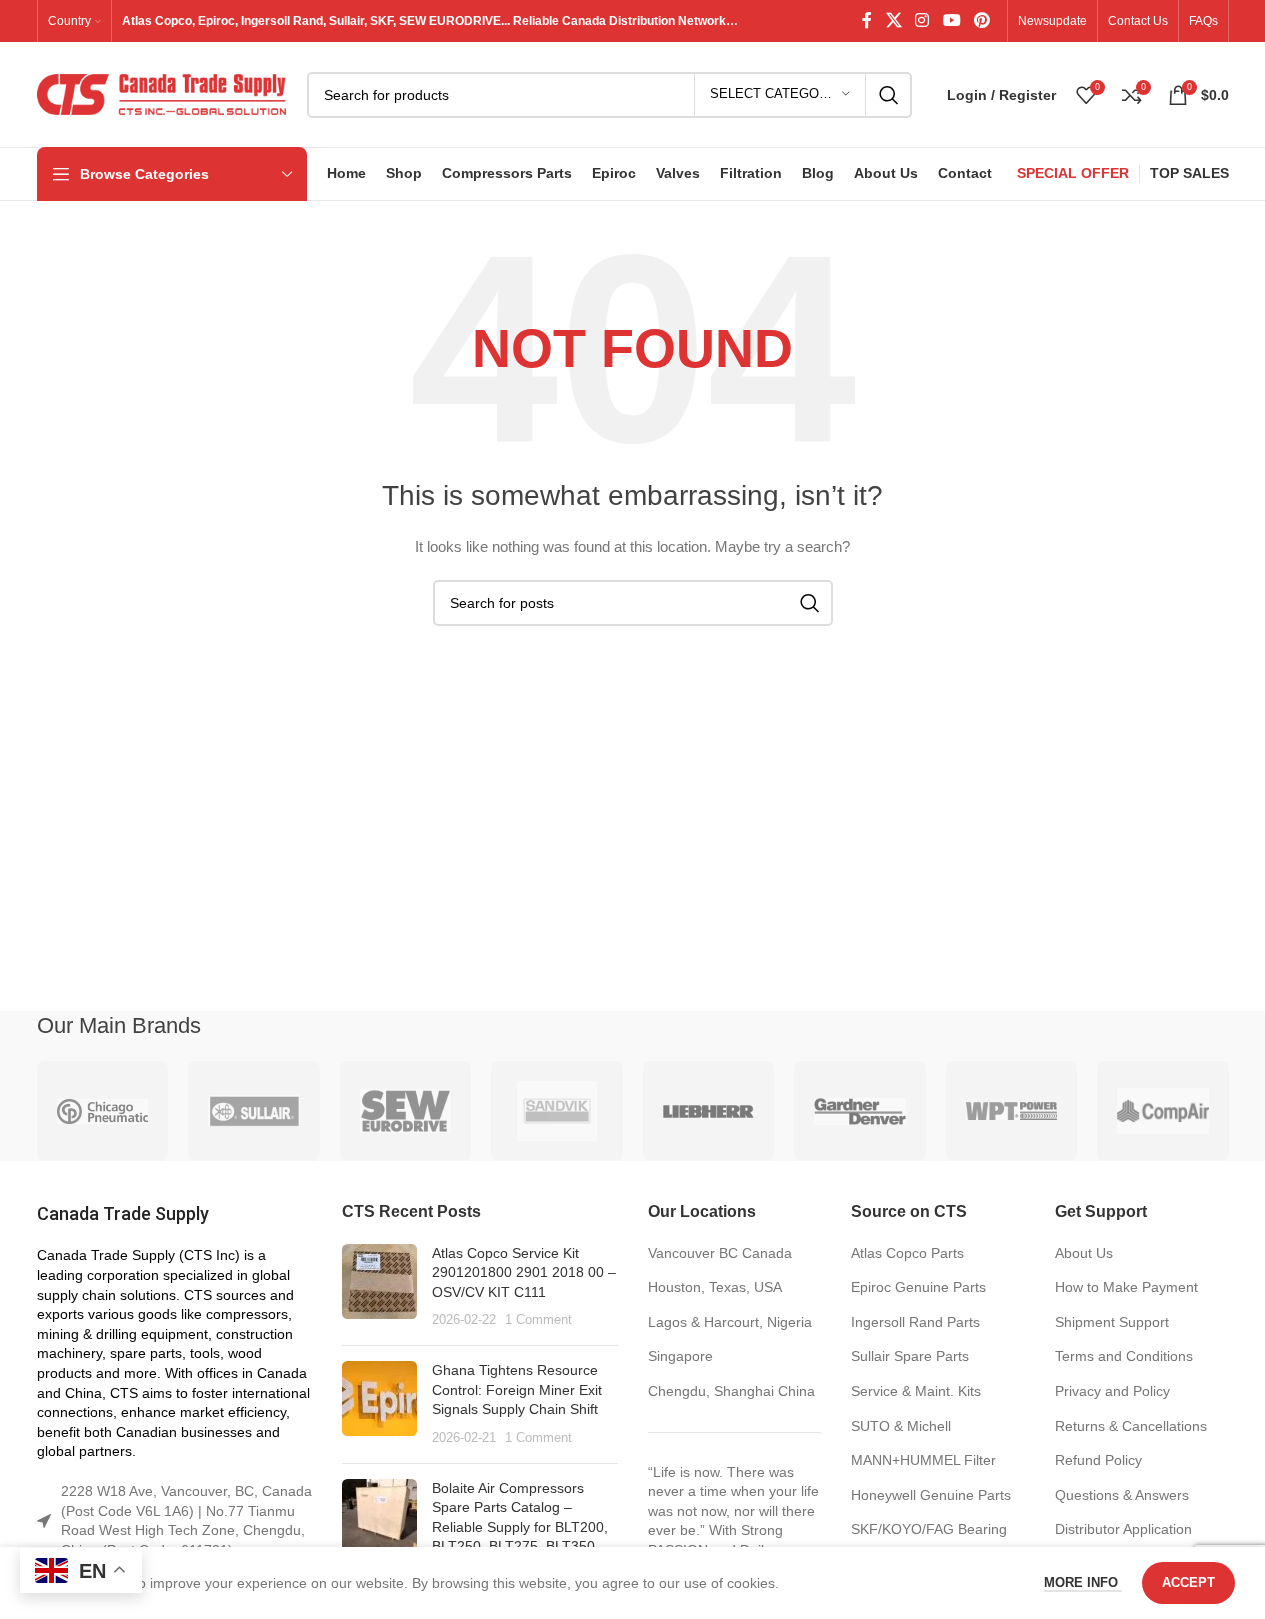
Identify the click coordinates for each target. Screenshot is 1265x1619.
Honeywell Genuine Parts (931, 1495)
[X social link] (893, 20)
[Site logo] (162, 93)
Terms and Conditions (1124, 1356)
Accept (1188, 1582)
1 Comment (538, 1320)
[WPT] (1012, 1111)
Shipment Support (1112, 1322)
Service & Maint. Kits (916, 1391)
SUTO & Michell (901, 1426)
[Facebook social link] (867, 20)
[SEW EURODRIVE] (406, 1111)
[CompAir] (1163, 1111)
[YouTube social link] (951, 20)
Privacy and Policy (1112, 1391)
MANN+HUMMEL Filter (923, 1460)
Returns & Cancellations (1131, 1426)
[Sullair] (254, 1111)
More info (1083, 1582)
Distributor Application (1123, 1529)
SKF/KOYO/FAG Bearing (929, 1529)
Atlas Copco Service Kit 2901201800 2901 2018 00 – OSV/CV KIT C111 (524, 1272)
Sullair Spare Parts (910, 1356)
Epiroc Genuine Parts (918, 1287)
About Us (1084, 1253)
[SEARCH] (889, 95)
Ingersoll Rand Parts (915, 1322)
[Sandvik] (557, 1111)
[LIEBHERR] (709, 1111)
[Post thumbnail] (379, 1287)
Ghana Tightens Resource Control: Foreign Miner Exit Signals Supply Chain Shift (517, 1389)
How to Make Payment (1126, 1287)
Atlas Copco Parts (907, 1253)
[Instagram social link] (922, 20)
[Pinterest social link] (981, 20)
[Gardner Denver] (860, 1111)
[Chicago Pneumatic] (103, 1111)
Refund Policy (1098, 1460)
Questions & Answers (1122, 1495)
